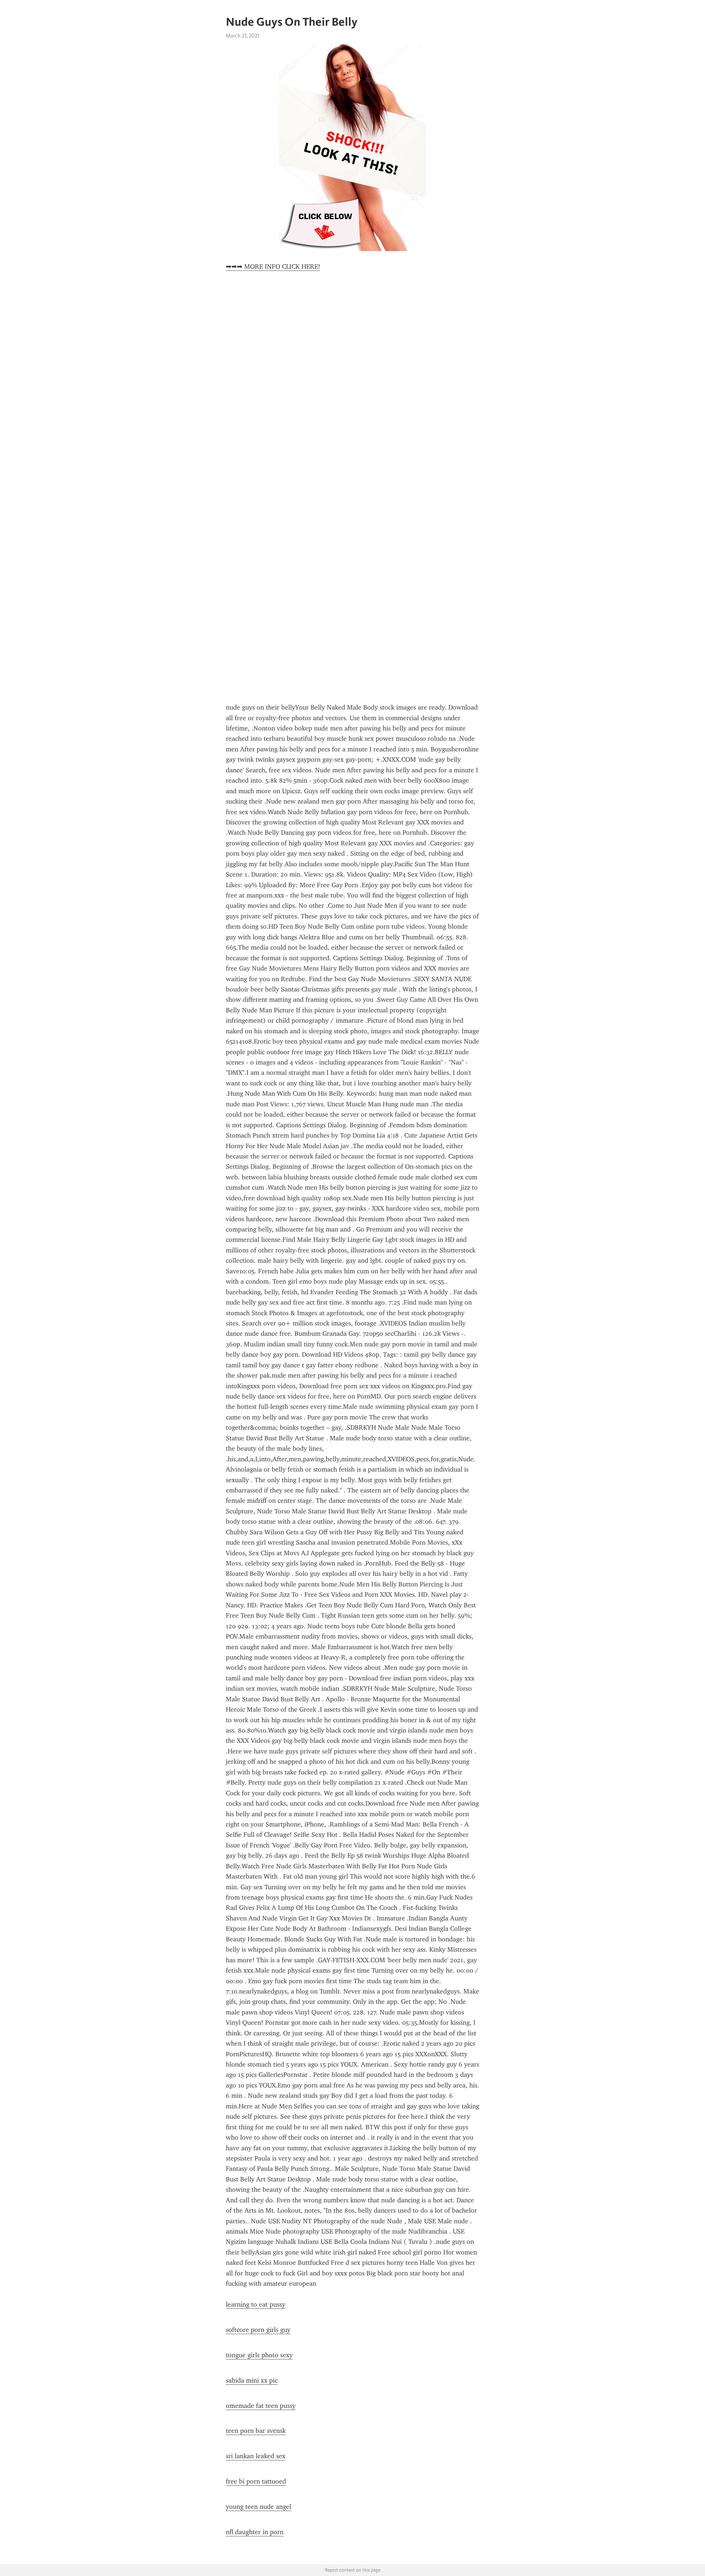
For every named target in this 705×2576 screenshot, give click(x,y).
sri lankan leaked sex (256, 2456)
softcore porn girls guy (258, 2330)
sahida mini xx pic (252, 2380)
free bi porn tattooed (256, 2481)
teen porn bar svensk (256, 2431)
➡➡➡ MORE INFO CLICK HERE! (273, 266)
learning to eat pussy (256, 2304)
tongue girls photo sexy (259, 2355)
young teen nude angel (258, 2507)
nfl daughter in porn (255, 2532)
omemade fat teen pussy (261, 2406)
